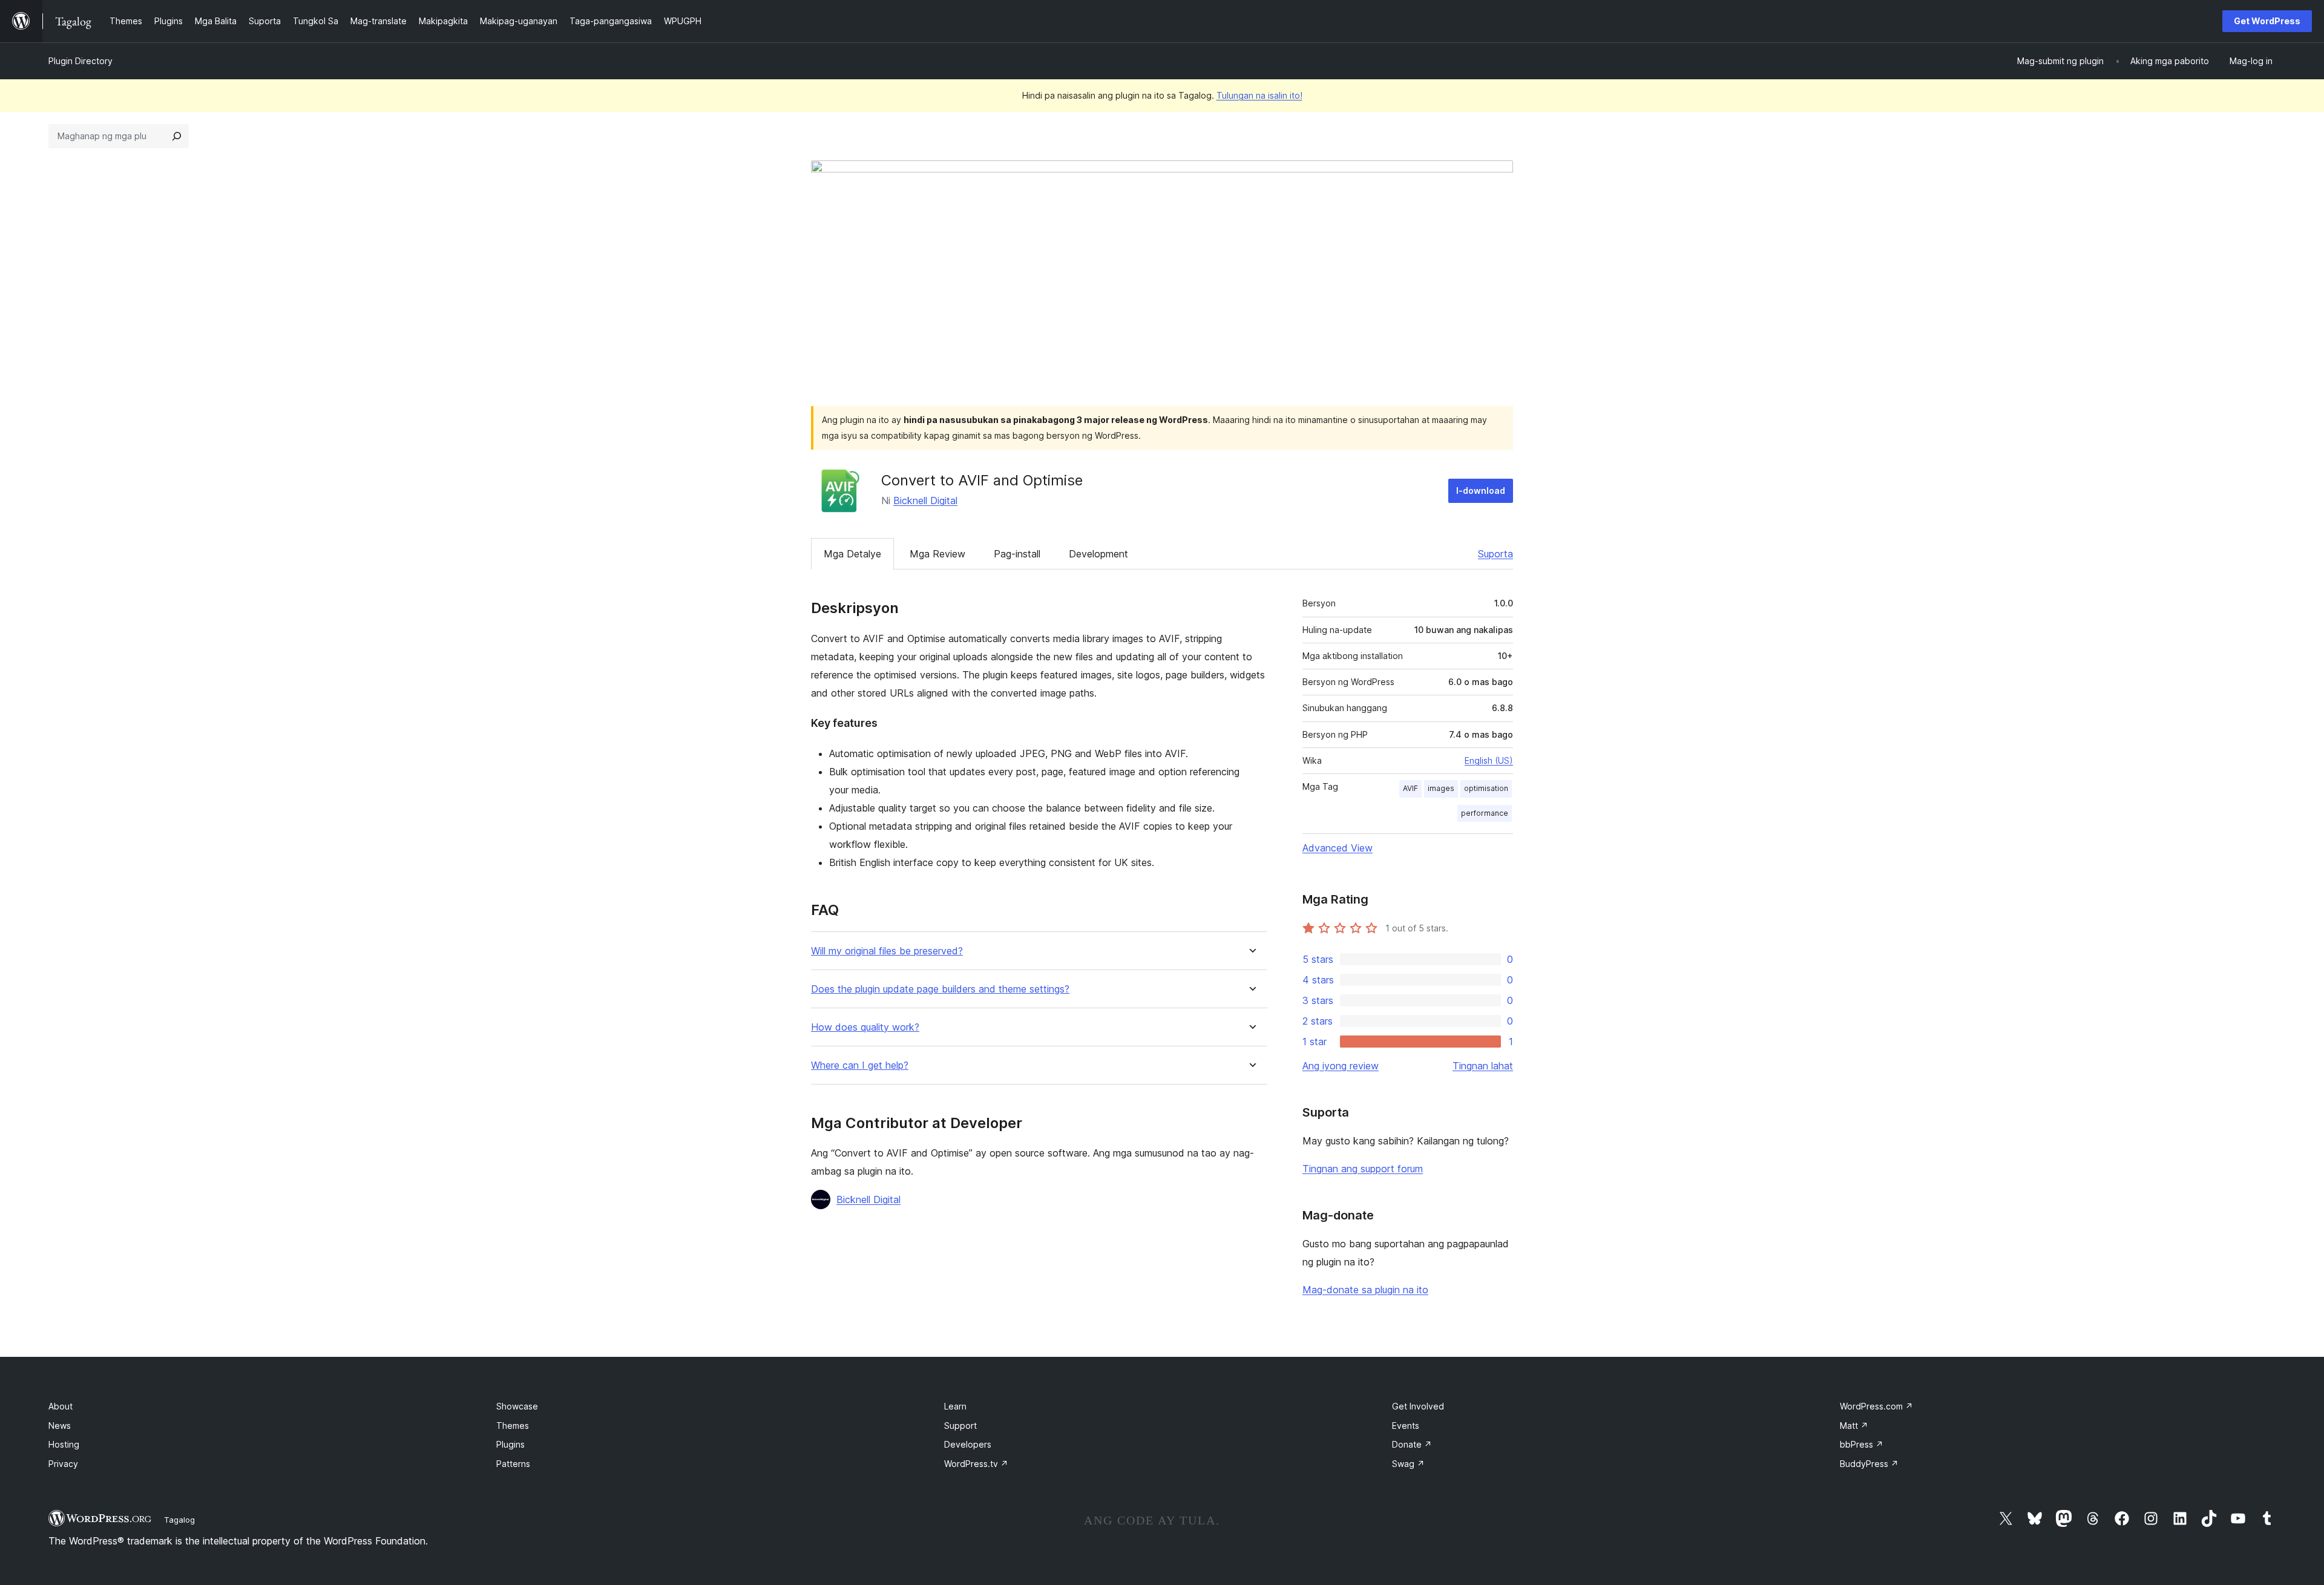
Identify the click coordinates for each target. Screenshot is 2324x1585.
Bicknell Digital (925, 500)
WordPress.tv (976, 1464)
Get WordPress (2267, 21)
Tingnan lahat (1483, 1066)
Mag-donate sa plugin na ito (1365, 1290)
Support (960, 1426)
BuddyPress (1869, 1464)
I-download (1481, 491)
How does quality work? (865, 1027)
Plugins (510, 1444)
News (60, 1426)
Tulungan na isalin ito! (1259, 95)
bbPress (1862, 1444)
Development (1098, 554)
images (1441, 788)
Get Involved (1418, 1406)
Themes (513, 1426)
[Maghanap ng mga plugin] (177, 136)
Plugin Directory (80, 61)
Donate (1412, 1444)
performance (1485, 813)
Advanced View (1338, 848)
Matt (1854, 1426)
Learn (955, 1406)
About (61, 1406)
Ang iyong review (1341, 1066)
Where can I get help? (860, 1065)
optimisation (1486, 788)
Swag (1408, 1464)
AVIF (1410, 788)
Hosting (64, 1444)
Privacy (63, 1464)
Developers (968, 1444)
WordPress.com (1876, 1406)
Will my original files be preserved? (887, 951)
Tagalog (179, 1520)
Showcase (517, 1406)
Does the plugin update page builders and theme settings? (940, 989)
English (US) (1489, 760)
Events (1406, 1426)
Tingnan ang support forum (1363, 1169)
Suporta (1495, 554)
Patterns (513, 1464)
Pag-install (1017, 554)
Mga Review (937, 554)
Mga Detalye (852, 554)
